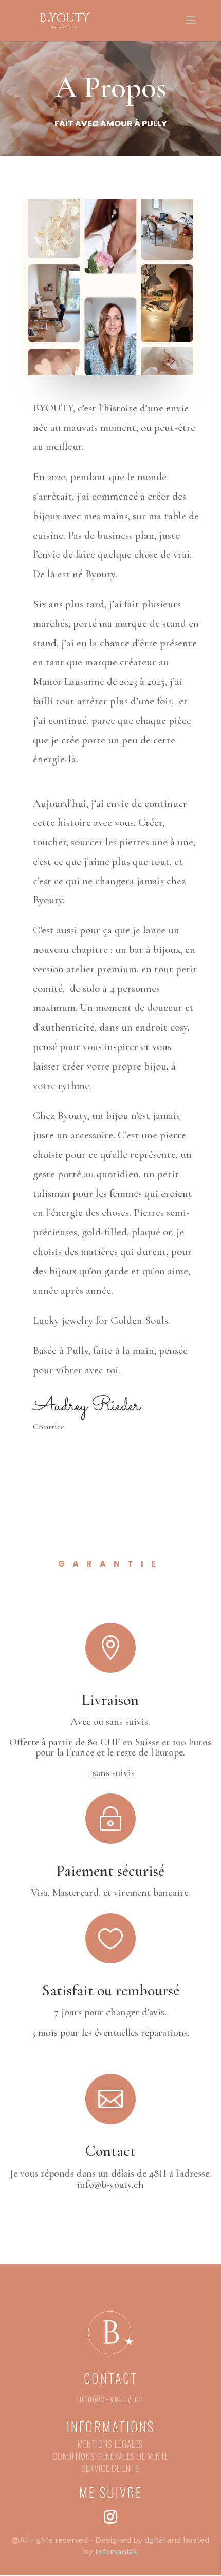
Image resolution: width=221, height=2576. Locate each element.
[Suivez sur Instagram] (110, 2517)
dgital (155, 2540)
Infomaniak (116, 2552)
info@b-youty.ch (110, 2398)
